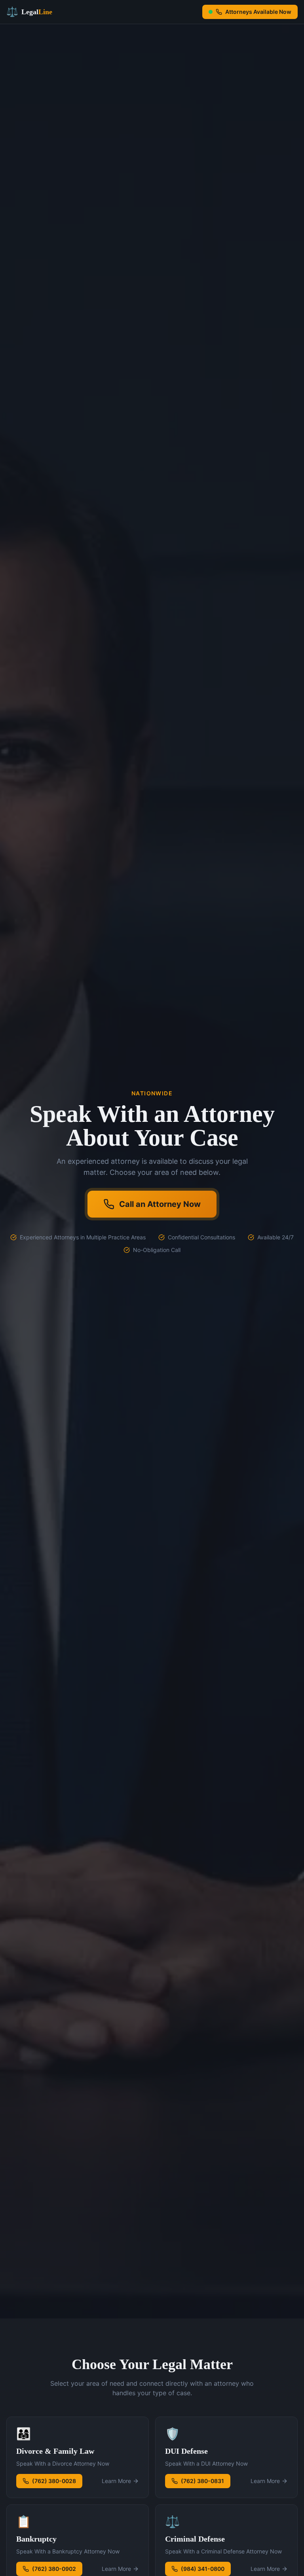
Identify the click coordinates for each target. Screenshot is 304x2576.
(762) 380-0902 (54, 2569)
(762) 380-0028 (54, 2481)
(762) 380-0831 (202, 2481)
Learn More (116, 2481)
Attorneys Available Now (258, 12)
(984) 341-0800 (203, 2569)
